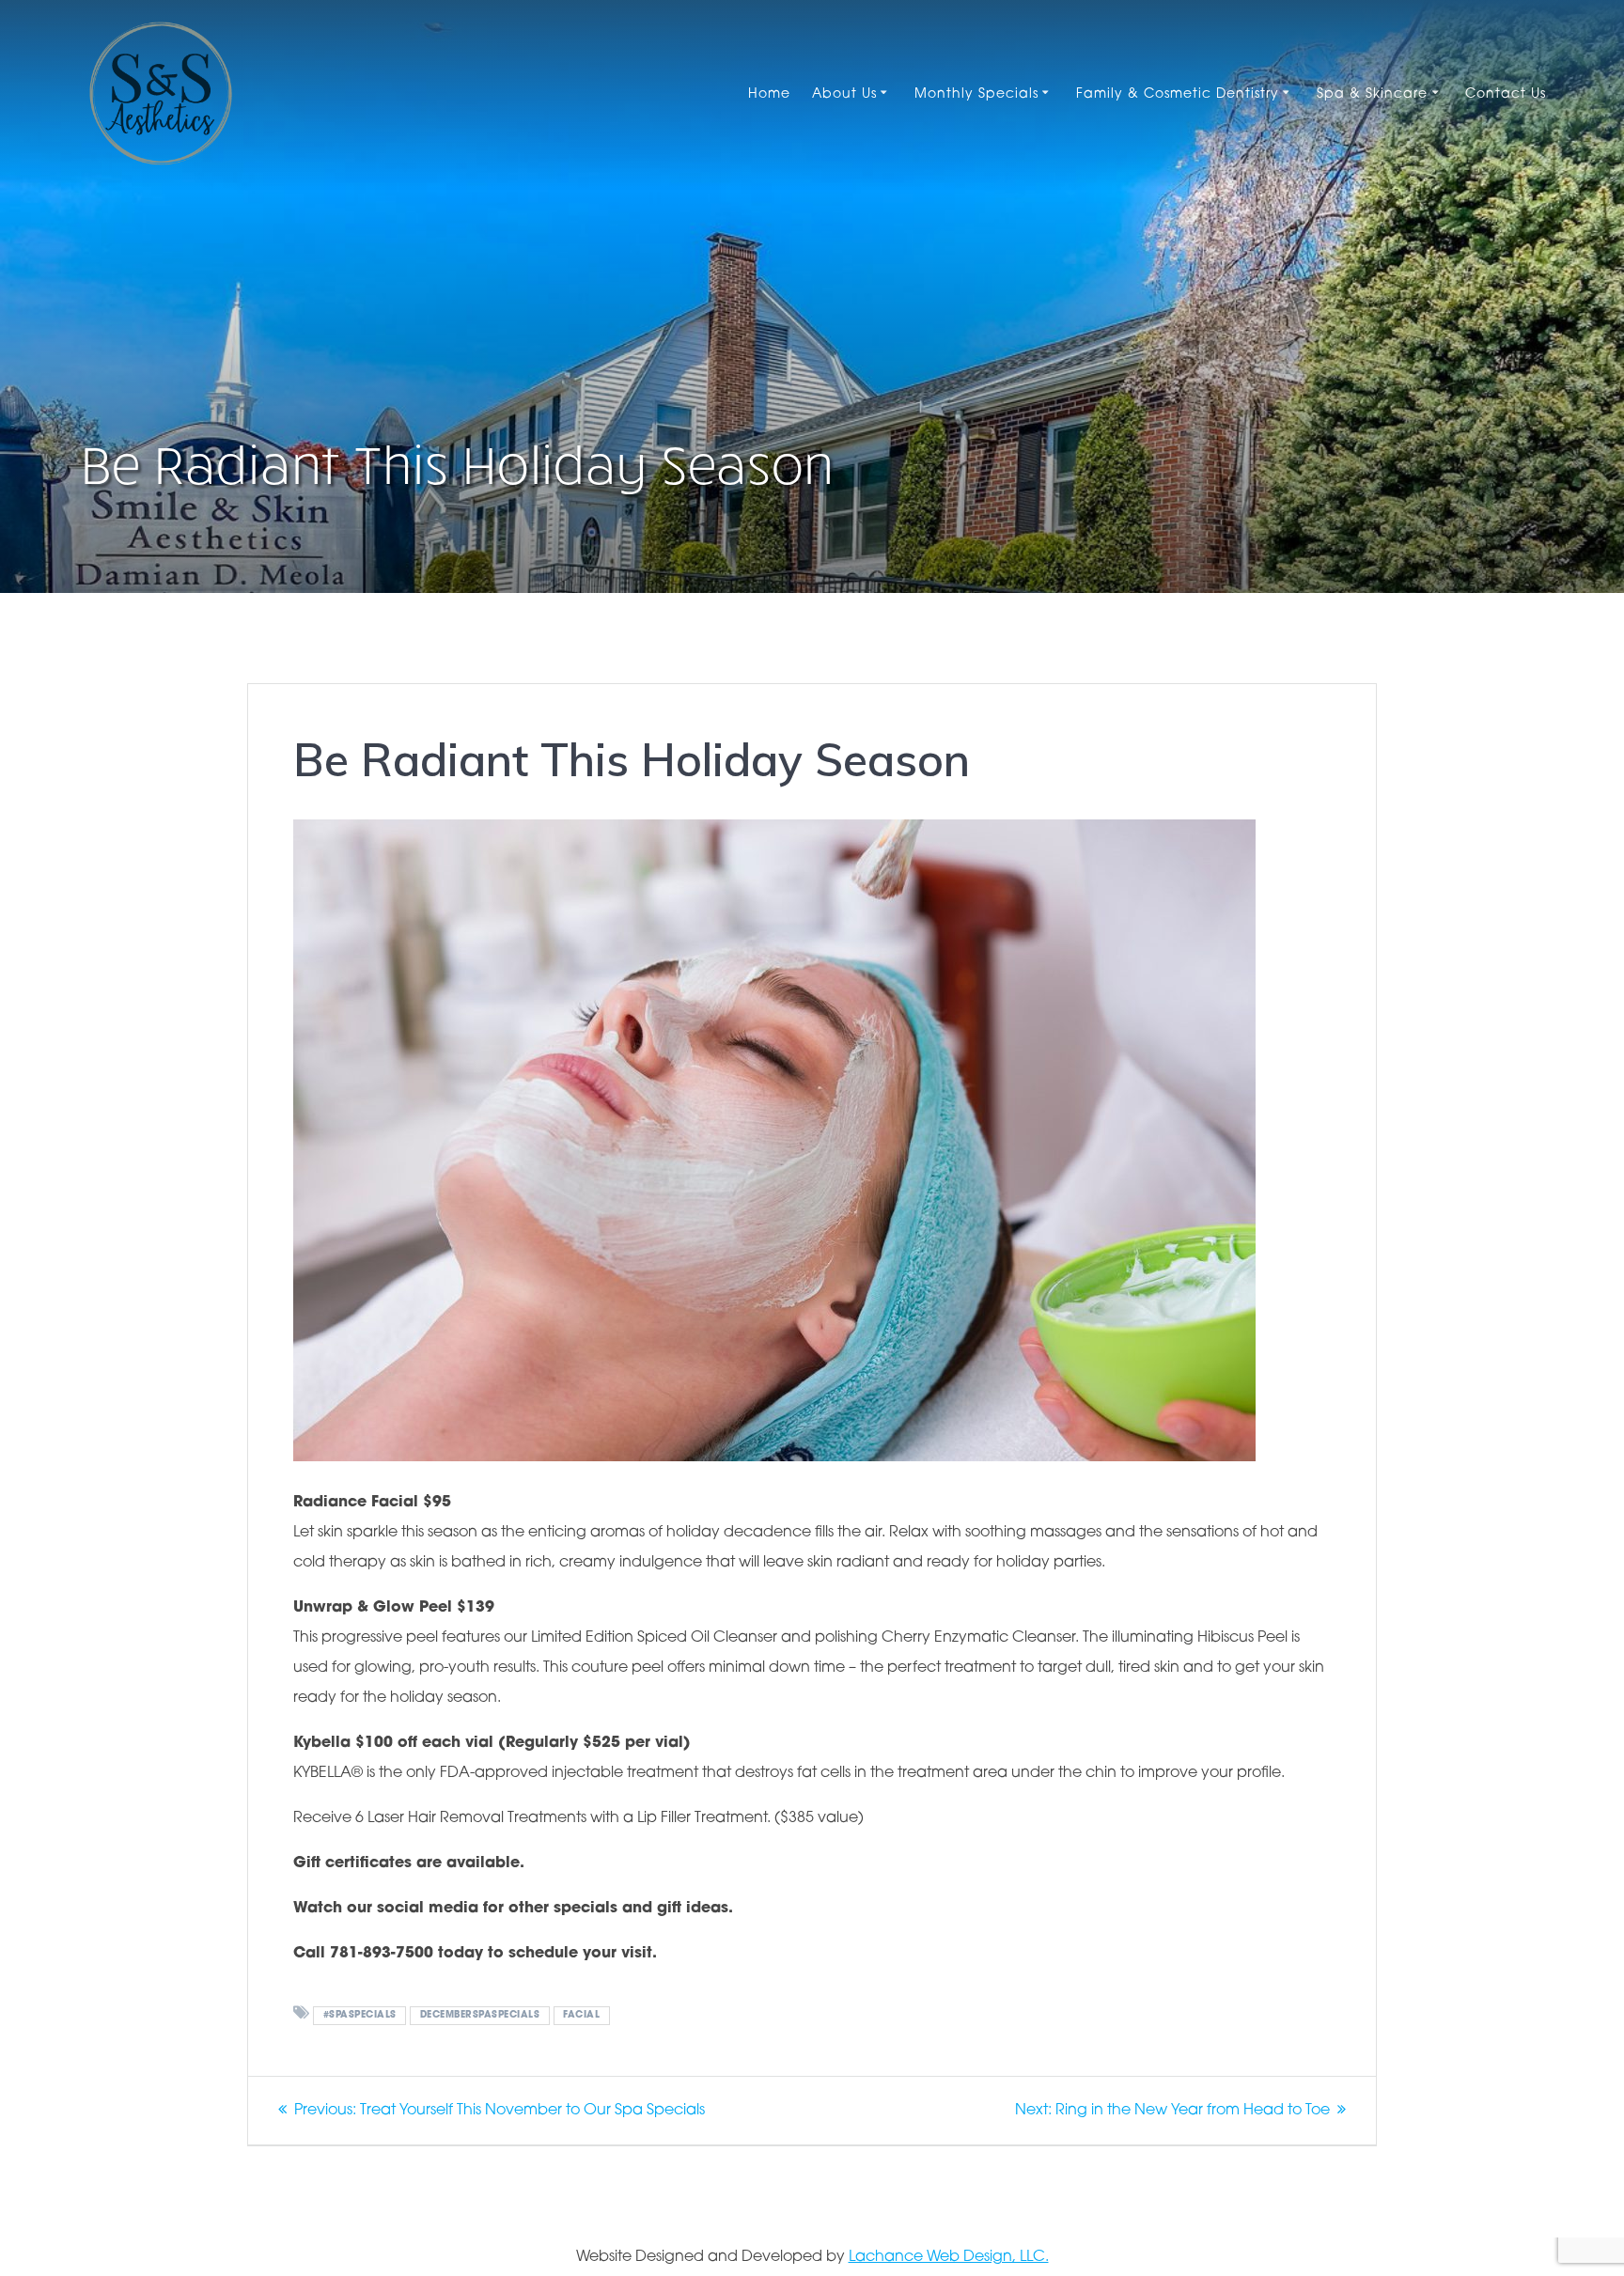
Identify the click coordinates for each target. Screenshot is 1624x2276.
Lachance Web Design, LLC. (949, 2257)
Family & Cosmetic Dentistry (1178, 94)
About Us (844, 94)
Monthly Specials (976, 94)
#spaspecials (360, 2015)
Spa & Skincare (1372, 94)
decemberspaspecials (480, 2015)
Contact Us (1506, 94)
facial (581, 2015)
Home (769, 94)
